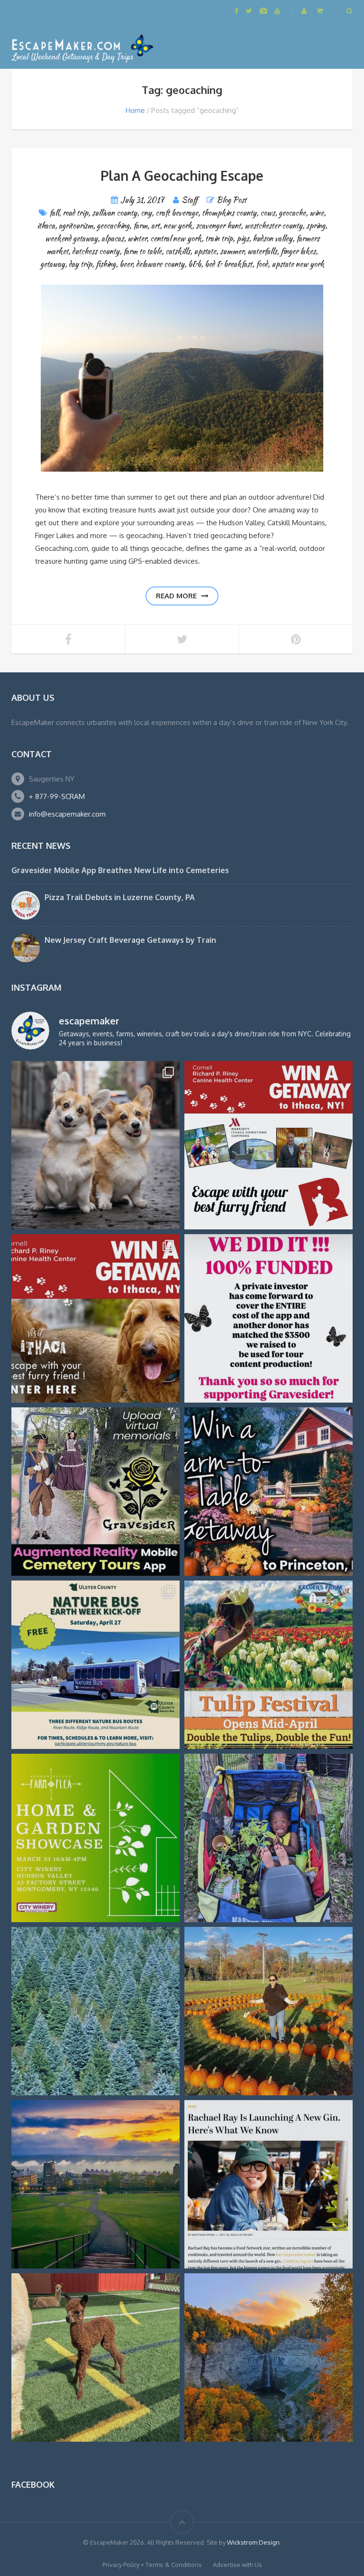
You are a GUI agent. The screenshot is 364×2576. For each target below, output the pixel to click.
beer (126, 264)
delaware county (160, 264)
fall (54, 213)
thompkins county (229, 213)
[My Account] (305, 11)
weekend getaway (71, 238)
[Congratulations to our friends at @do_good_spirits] (268, 2184)
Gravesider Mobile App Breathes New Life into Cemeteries (120, 870)
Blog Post (232, 200)
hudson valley (273, 238)
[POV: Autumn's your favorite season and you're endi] (268, 2357)
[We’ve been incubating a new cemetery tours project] (96, 1492)
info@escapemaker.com (67, 814)
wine (317, 213)
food (262, 264)
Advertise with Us (237, 2565)
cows (268, 213)
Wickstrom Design (253, 2542)
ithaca (46, 226)
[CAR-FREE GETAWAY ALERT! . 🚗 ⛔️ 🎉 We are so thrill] (96, 1665)
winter (137, 238)
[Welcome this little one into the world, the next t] (96, 2357)
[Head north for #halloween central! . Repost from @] (96, 2184)
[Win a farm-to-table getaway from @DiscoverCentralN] (268, 1492)
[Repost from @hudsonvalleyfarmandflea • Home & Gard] (96, 1838)
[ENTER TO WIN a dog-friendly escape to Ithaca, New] (268, 1145)
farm (140, 226)
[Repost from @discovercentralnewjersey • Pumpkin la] (268, 2011)
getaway (53, 264)
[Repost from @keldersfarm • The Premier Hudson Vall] (268, 1665)
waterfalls (262, 251)
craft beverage (177, 213)
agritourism (76, 226)
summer (232, 251)
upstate (205, 251)
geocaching (113, 226)
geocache (292, 213)
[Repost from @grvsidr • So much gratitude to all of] (268, 1318)
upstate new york (298, 264)
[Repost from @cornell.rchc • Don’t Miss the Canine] (96, 1145)
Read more (176, 596)
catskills (178, 251)
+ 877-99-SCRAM (57, 796)
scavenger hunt (218, 226)
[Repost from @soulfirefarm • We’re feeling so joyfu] (268, 1838)
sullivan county (114, 213)
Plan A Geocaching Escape (182, 176)
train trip (219, 238)
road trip (75, 213)
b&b (195, 264)
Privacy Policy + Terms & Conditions (152, 2565)
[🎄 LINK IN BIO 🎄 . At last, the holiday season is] (96, 2011)
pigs (243, 238)
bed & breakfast (228, 264)
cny (146, 213)
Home (135, 110)
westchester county (273, 226)
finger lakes (298, 251)
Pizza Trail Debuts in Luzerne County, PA (120, 897)
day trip (80, 264)
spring (316, 226)
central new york (176, 238)
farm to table (142, 251)
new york (178, 226)
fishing (106, 264)
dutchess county (96, 251)
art (155, 226)
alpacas (113, 238)
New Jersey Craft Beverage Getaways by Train (130, 940)
